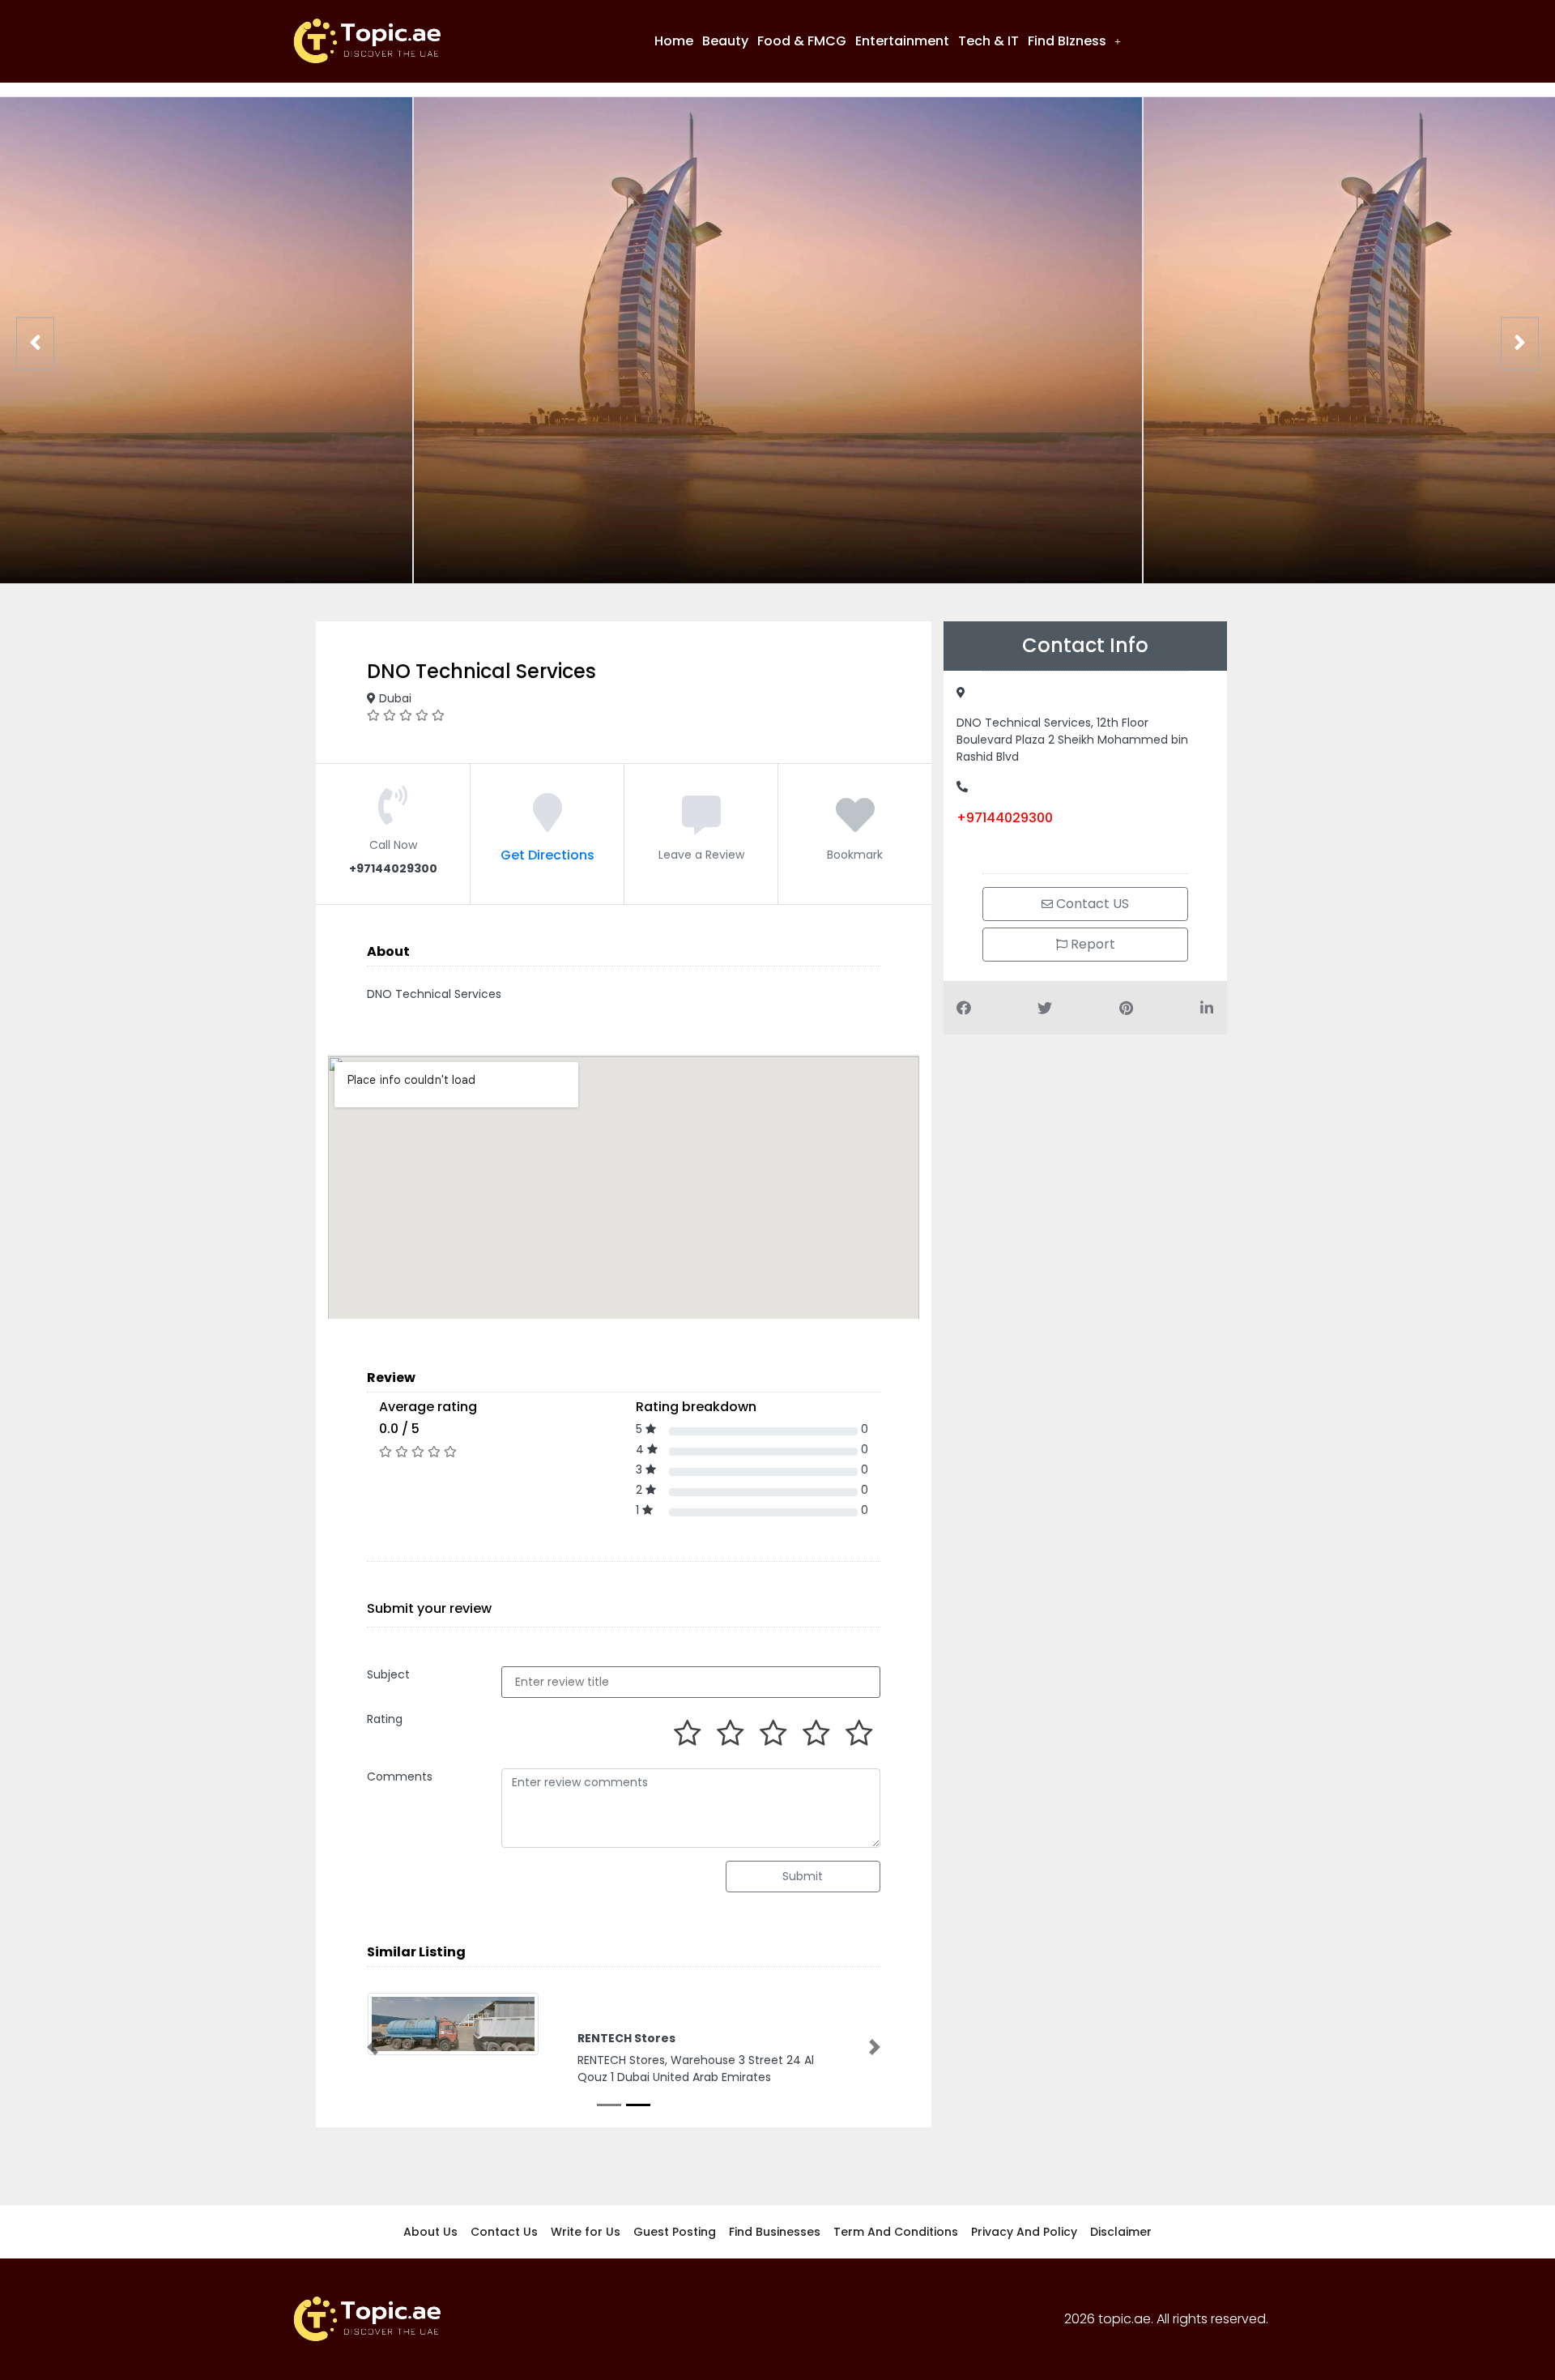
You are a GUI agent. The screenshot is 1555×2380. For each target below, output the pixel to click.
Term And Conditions (896, 2233)
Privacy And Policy (1024, 2233)
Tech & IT (988, 41)
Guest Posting (675, 2233)
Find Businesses (775, 2233)
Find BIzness (1067, 41)
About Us (430, 2233)
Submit (803, 1876)
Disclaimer (1121, 2233)
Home (674, 41)
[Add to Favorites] (855, 825)
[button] (1074, 41)
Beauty (725, 41)
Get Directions (547, 855)
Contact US (1091, 904)
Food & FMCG (802, 41)
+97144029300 (1005, 818)
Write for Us (586, 2233)
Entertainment (902, 41)
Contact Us (504, 2233)
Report (1091, 944)
